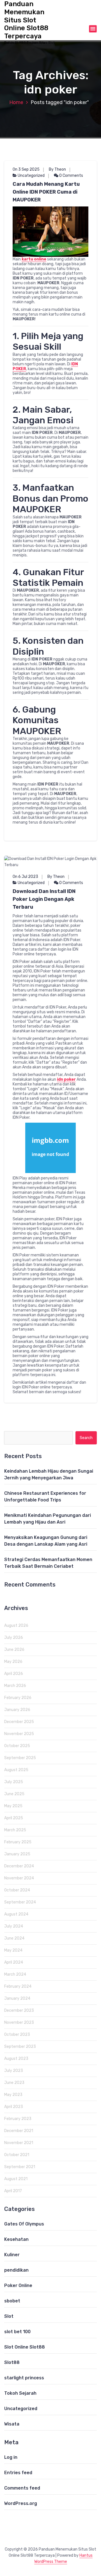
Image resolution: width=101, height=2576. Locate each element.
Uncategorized (31, 176)
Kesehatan (16, 2239)
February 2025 (18, 1842)
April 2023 (14, 2107)
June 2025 (14, 1794)
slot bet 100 (17, 2332)
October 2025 (17, 1746)
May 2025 (13, 1806)
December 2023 (19, 2010)
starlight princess (24, 2378)
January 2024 (17, 1998)
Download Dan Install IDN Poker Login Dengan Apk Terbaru (44, 899)
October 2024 (17, 1890)
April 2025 (14, 1818)
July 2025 (14, 1782)
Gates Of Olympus (24, 2224)
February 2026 (18, 1698)
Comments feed (22, 2488)
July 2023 (14, 2071)
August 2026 (16, 1626)
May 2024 (13, 1950)
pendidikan (16, 2270)
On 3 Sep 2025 (26, 169)
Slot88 (12, 2362)
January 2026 (17, 1710)
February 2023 (18, 2119)
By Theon (57, 169)
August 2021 (16, 2179)
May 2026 (13, 1662)
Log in (11, 2457)
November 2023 (19, 2023)
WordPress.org (21, 2503)
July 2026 (14, 1638)
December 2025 (19, 1722)
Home (16, 102)
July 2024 (14, 1926)
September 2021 (20, 2167)
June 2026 (14, 1650)
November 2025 (19, 1734)
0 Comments (71, 176)
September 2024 (20, 1902)
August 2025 (16, 1770)
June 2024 (14, 1938)
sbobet (12, 2301)
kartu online (34, 259)
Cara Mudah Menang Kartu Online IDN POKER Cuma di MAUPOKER (46, 192)
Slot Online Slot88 (25, 2347)
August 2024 (16, 1914)
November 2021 (19, 2143)
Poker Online (18, 2285)
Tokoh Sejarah (20, 2393)
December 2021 (19, 2131)
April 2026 (14, 1674)
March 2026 (15, 1686)
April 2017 (13, 2191)
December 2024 (19, 1866)
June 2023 (14, 2083)
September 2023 (20, 2047)
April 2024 (14, 1962)
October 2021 (17, 2155)
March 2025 (15, 1830)
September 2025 (20, 1758)
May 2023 (13, 2095)
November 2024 (19, 1878)
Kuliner (12, 2255)
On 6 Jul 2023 (25, 877)
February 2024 (18, 1986)
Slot (9, 2316)
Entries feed (18, 2473)
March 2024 (15, 1974)
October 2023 (17, 2035)
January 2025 (17, 1854)
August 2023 (16, 2059)
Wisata (12, 2424)
